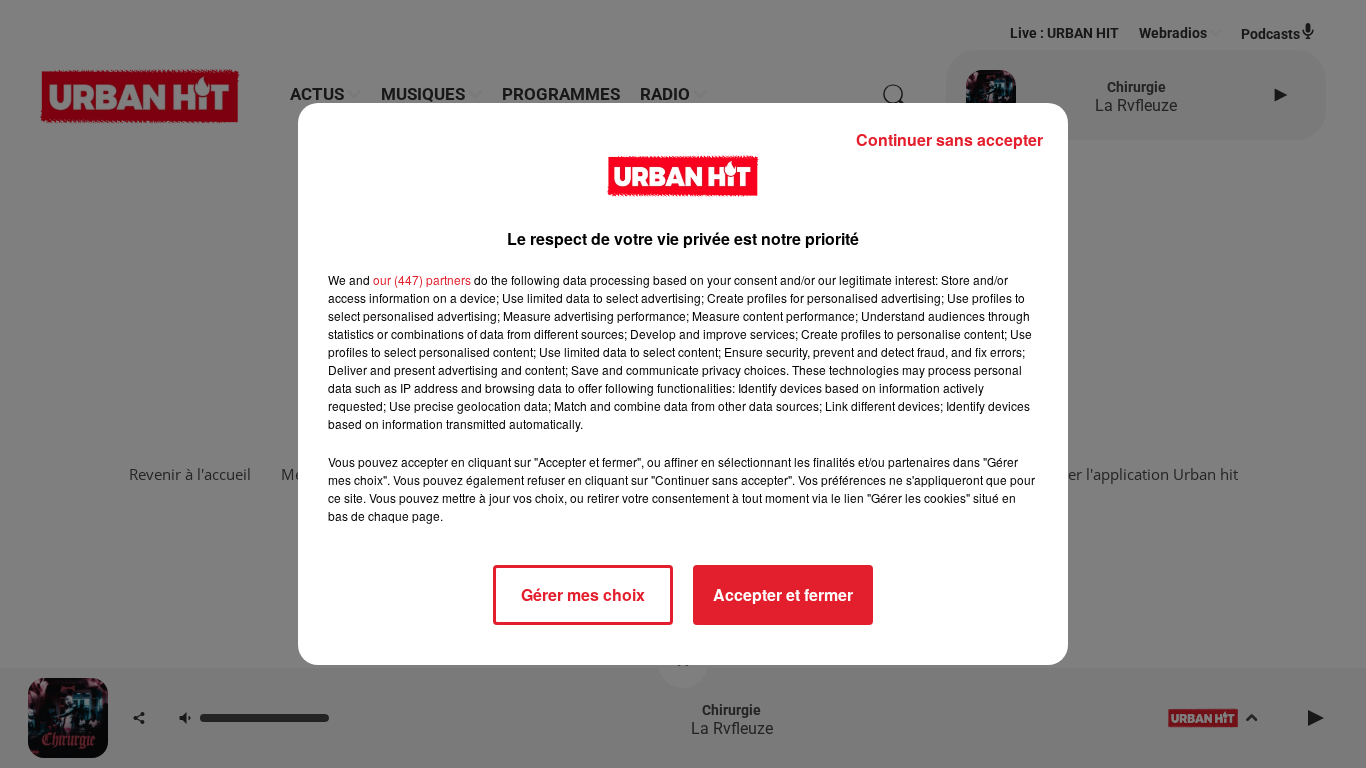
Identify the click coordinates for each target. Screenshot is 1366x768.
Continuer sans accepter (949, 139)
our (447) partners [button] (422, 279)
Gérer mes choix (583, 594)
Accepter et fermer (783, 594)
